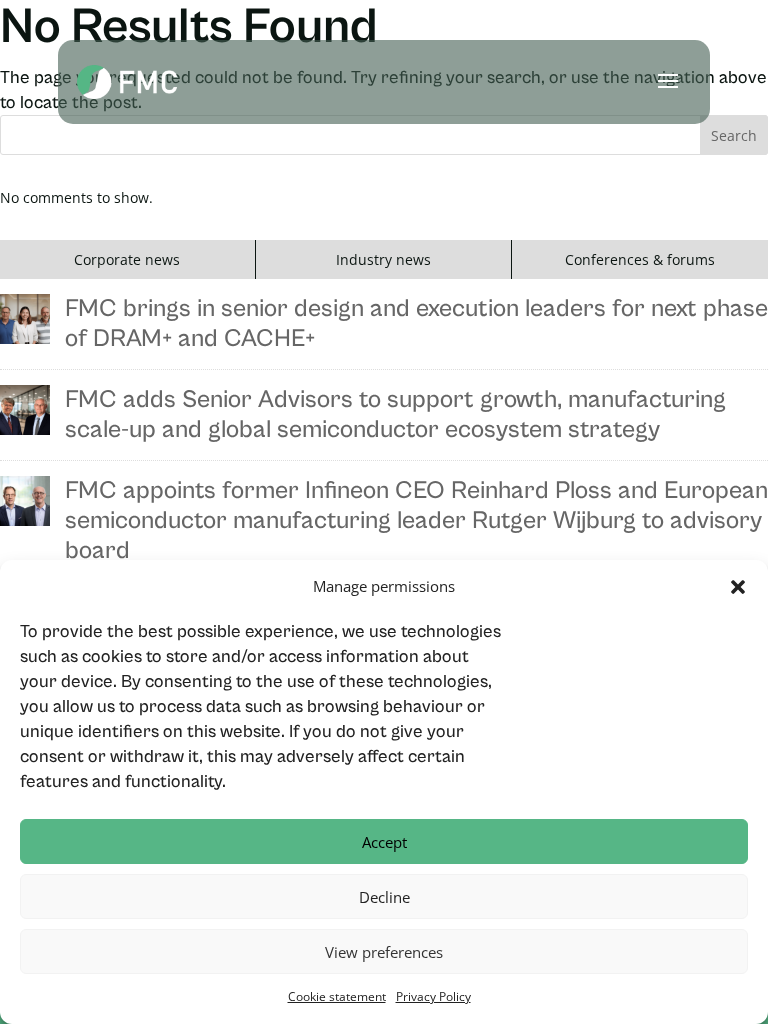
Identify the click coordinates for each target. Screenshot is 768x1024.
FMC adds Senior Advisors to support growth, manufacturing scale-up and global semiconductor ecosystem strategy (395, 414)
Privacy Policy (433, 996)
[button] (738, 587)
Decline (384, 897)
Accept (384, 842)
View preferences (384, 952)
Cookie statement (337, 996)
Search (734, 135)
